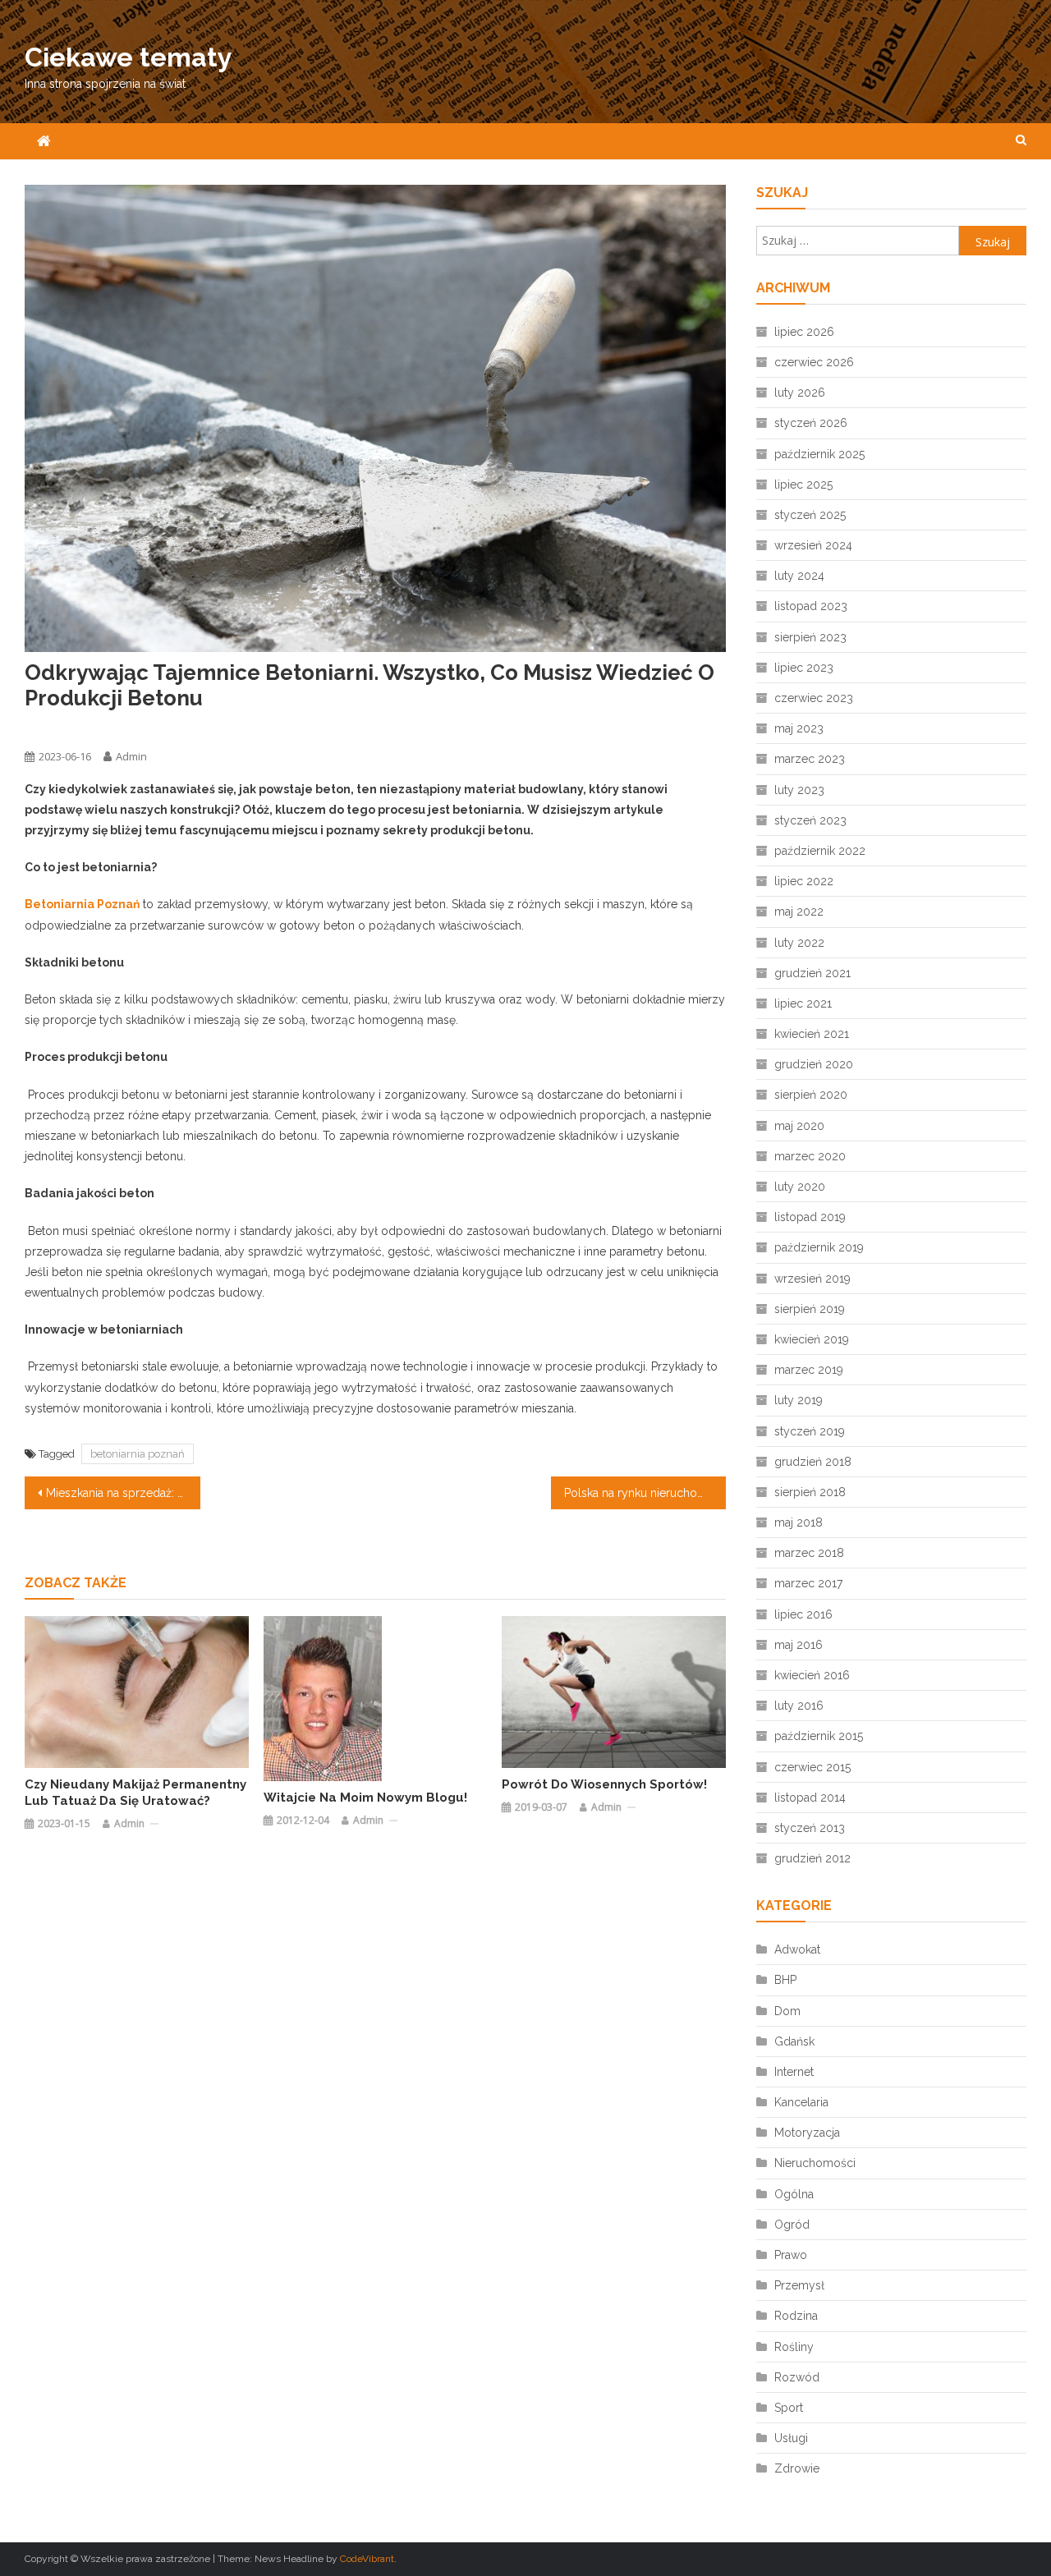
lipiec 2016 (803, 1614)
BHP (785, 1980)
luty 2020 (800, 1187)
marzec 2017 (808, 1583)
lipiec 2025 (803, 484)
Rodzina (796, 2316)
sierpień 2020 (811, 1095)
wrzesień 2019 (812, 1279)
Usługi (791, 2438)
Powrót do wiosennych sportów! (604, 1784)
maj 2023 (799, 728)
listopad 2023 (811, 606)
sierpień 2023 (810, 637)
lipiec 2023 (804, 668)
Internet (794, 2072)
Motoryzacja (807, 2133)
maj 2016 (799, 1645)
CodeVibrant (367, 2559)
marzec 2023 (810, 759)
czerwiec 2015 (812, 1767)
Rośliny (794, 2347)
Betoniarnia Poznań (82, 904)
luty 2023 (799, 790)
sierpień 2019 (810, 1309)
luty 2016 (799, 1706)
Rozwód (797, 2377)
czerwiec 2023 (814, 698)
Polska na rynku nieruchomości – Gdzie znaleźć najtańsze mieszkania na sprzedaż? (645, 1493)
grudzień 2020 (814, 1064)
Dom (787, 2011)
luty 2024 (799, 576)
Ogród (792, 2225)
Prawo (791, 2255)
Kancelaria (801, 2102)
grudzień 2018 (813, 1462)
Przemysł (799, 2285)
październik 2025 (819, 454)
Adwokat (797, 1949)
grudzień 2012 (812, 1858)
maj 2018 (799, 1522)
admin (131, 756)
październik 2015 (819, 1736)
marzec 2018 (809, 1553)
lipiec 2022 (804, 881)
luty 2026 (800, 393)
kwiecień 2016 (812, 1675)
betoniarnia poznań (138, 1454)
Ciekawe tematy (129, 57)
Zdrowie (797, 2468)
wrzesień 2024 (813, 545)
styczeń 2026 (811, 423)
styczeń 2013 (810, 1828)
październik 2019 (819, 1247)
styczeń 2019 (810, 1431)
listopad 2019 (810, 1217)
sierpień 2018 (810, 1492)
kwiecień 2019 (812, 1339)
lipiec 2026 (804, 332)
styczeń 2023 (810, 820)
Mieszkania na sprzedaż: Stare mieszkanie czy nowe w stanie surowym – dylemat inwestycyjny (123, 1493)
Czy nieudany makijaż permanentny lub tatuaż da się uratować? (135, 1793)
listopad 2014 (810, 1798)
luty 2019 (799, 1400)
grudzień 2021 (812, 973)
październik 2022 (820, 851)
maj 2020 (799, 1126)
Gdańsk (794, 2041)
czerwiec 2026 (814, 362)
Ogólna (42, 727)
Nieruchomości (815, 2163)
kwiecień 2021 (812, 1034)
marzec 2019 (809, 1370)
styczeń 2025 (810, 515)
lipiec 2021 (803, 1003)
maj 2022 (799, 911)
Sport (789, 2408)
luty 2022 (799, 943)
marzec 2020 (810, 1156)
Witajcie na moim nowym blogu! (365, 1798)
